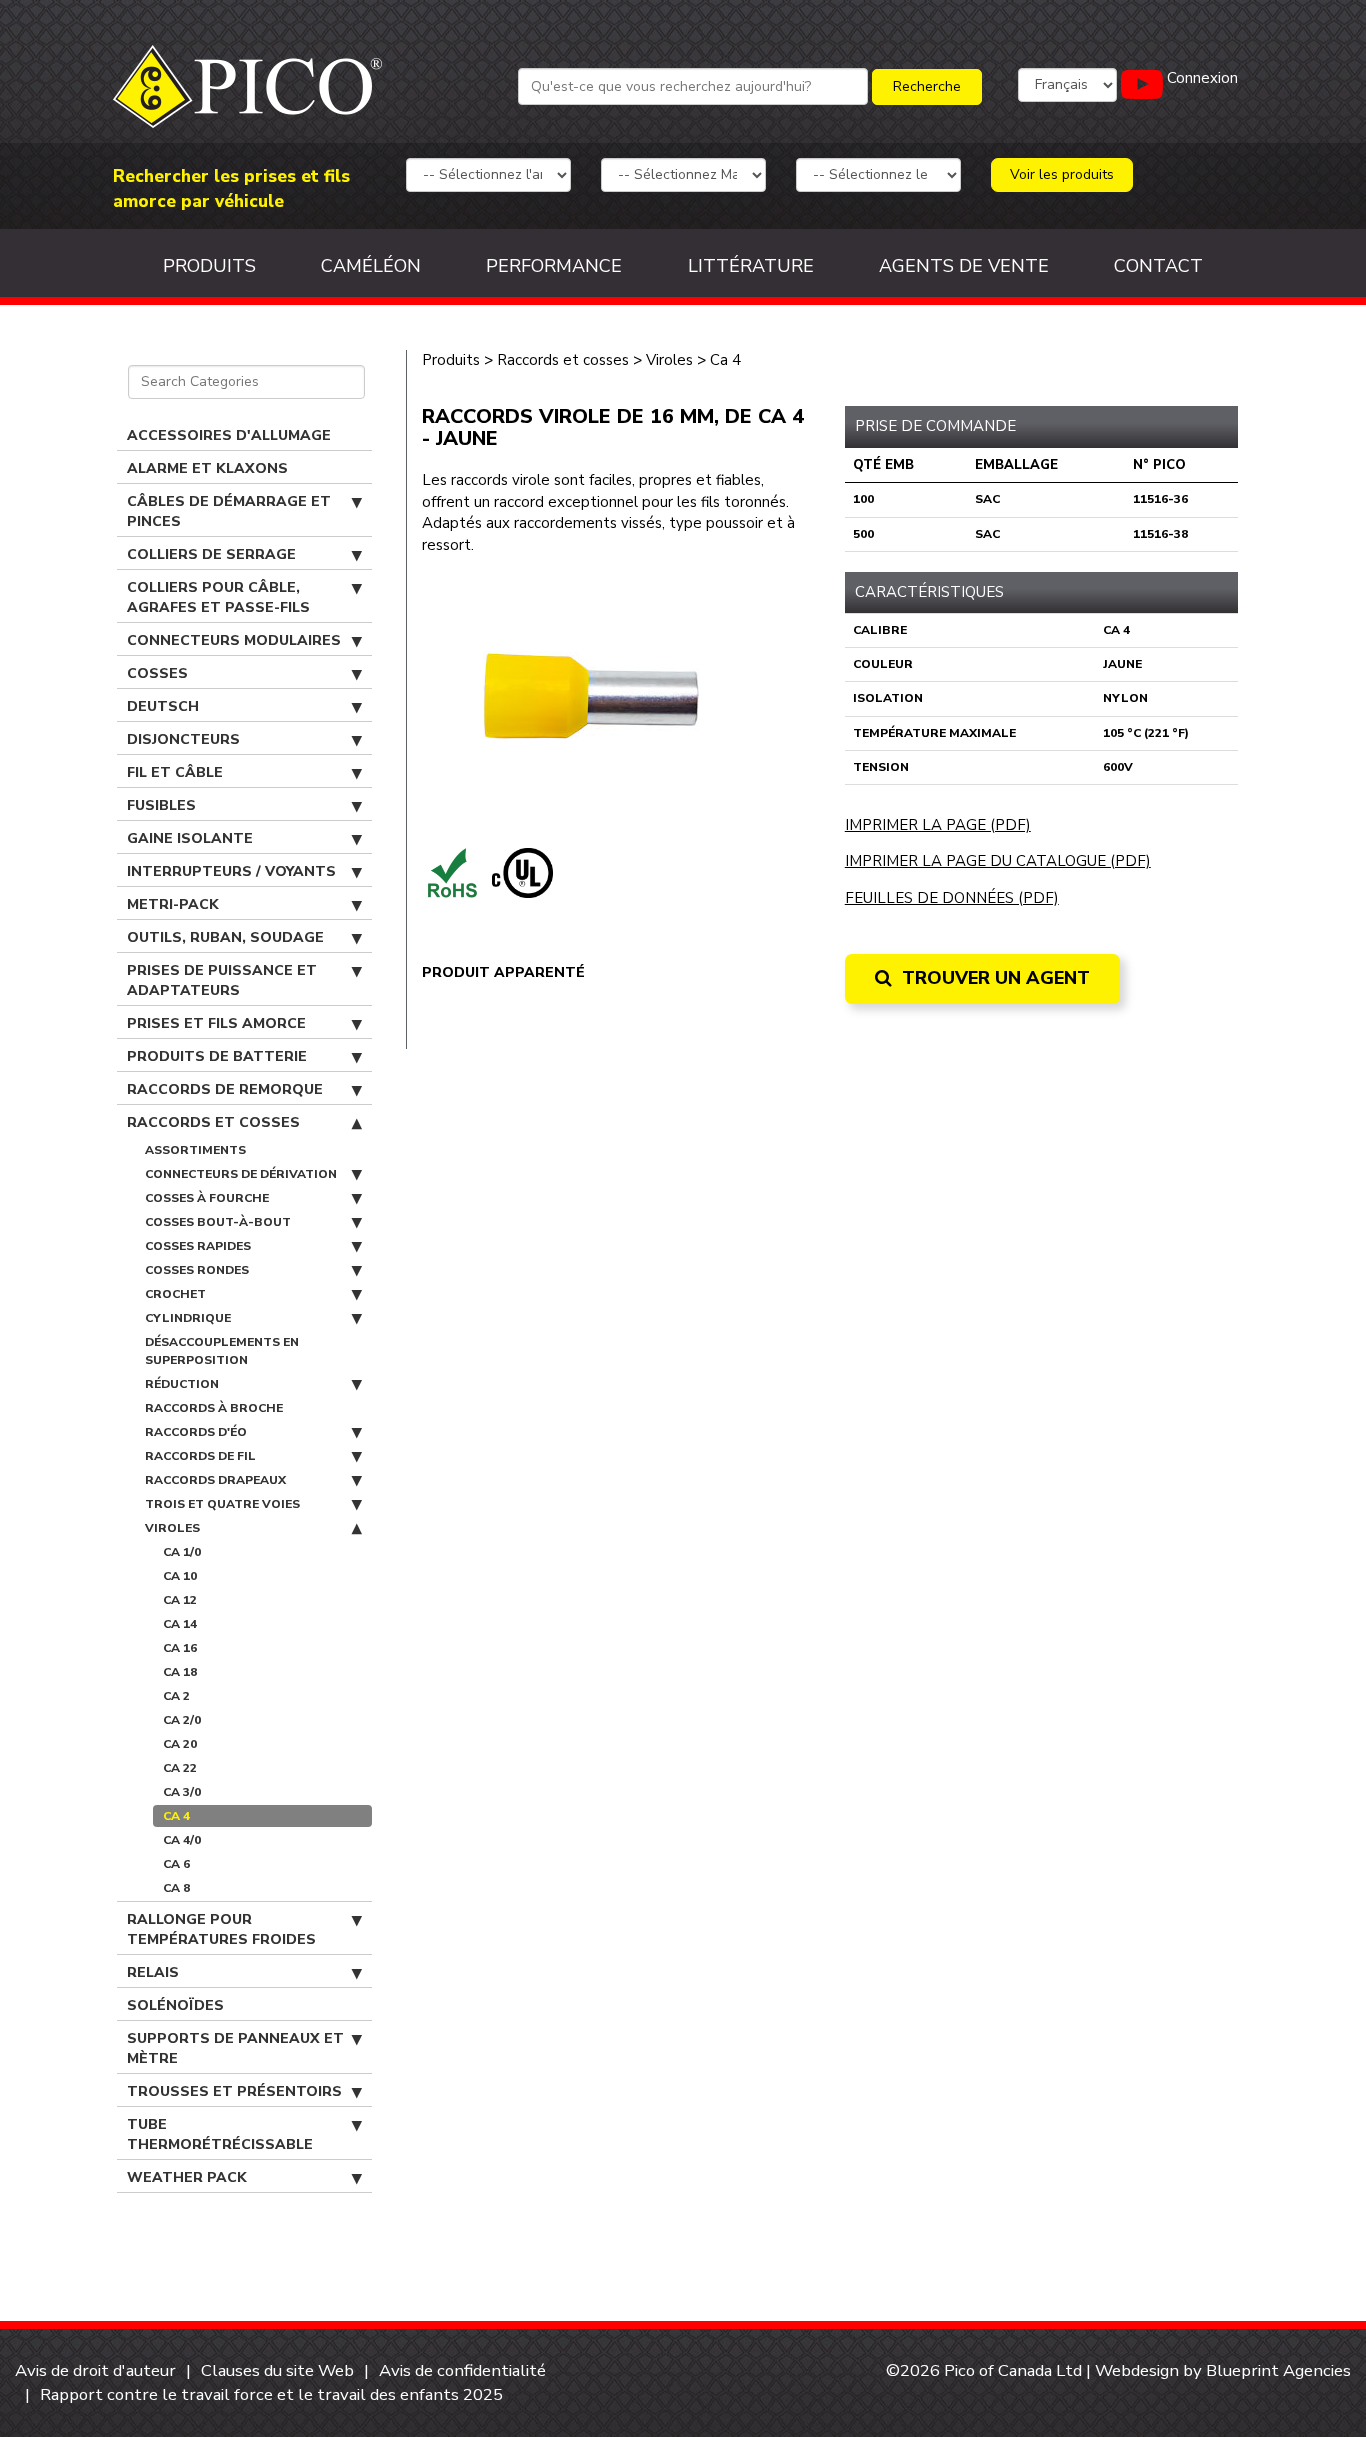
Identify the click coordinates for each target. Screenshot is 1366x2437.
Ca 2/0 (182, 1720)
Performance (554, 266)
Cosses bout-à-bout (218, 1222)
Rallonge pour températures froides (221, 1929)
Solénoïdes (175, 2005)
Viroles (172, 1528)
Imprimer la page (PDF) (938, 825)
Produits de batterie (217, 1056)
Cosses (157, 673)
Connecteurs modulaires (234, 640)
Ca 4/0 (182, 1840)
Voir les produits (1062, 174)
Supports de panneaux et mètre (235, 2048)
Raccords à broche (214, 1408)
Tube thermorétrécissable (220, 2134)
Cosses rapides (198, 1246)
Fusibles (161, 805)
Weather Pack (187, 2177)
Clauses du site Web (277, 2370)
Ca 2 (176, 1696)
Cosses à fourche (207, 1198)
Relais (153, 1972)
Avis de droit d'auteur (95, 2370)
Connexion (1202, 78)
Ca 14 (180, 1624)
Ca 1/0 (182, 1552)
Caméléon (371, 266)
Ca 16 (180, 1648)
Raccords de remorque (225, 1089)
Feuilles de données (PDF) (952, 898)
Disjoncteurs (183, 739)
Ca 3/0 (182, 1792)
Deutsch (163, 706)
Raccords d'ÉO (196, 1432)
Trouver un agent (993, 978)
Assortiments (195, 1150)
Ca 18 (180, 1672)
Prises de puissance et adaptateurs (222, 980)
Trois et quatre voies (222, 1504)
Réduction (182, 1384)
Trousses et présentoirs (234, 2091)
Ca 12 (180, 1600)
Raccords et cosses (213, 1122)
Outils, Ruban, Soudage (225, 937)
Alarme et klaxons (207, 468)
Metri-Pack (173, 904)
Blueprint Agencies (1278, 2370)
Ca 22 (180, 1768)
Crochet (175, 1294)
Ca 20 (180, 1744)
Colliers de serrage (211, 554)
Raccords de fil (200, 1456)
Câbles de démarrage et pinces (229, 511)
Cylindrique (188, 1318)
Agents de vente (964, 266)
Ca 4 (176, 1816)
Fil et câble (175, 772)
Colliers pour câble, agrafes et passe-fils (218, 597)
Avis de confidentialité (462, 2370)
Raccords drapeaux (215, 1480)
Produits (209, 266)
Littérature (751, 266)
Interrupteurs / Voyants (231, 871)
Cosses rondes (197, 1270)
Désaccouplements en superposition (222, 1351)
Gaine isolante (190, 838)
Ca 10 (180, 1576)
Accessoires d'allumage (229, 435)
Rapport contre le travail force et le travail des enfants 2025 (271, 2394)
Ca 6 (176, 1864)
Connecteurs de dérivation (241, 1174)
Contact (1158, 266)
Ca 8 (176, 1888)
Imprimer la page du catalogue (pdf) (998, 861)
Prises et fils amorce (216, 1023)
